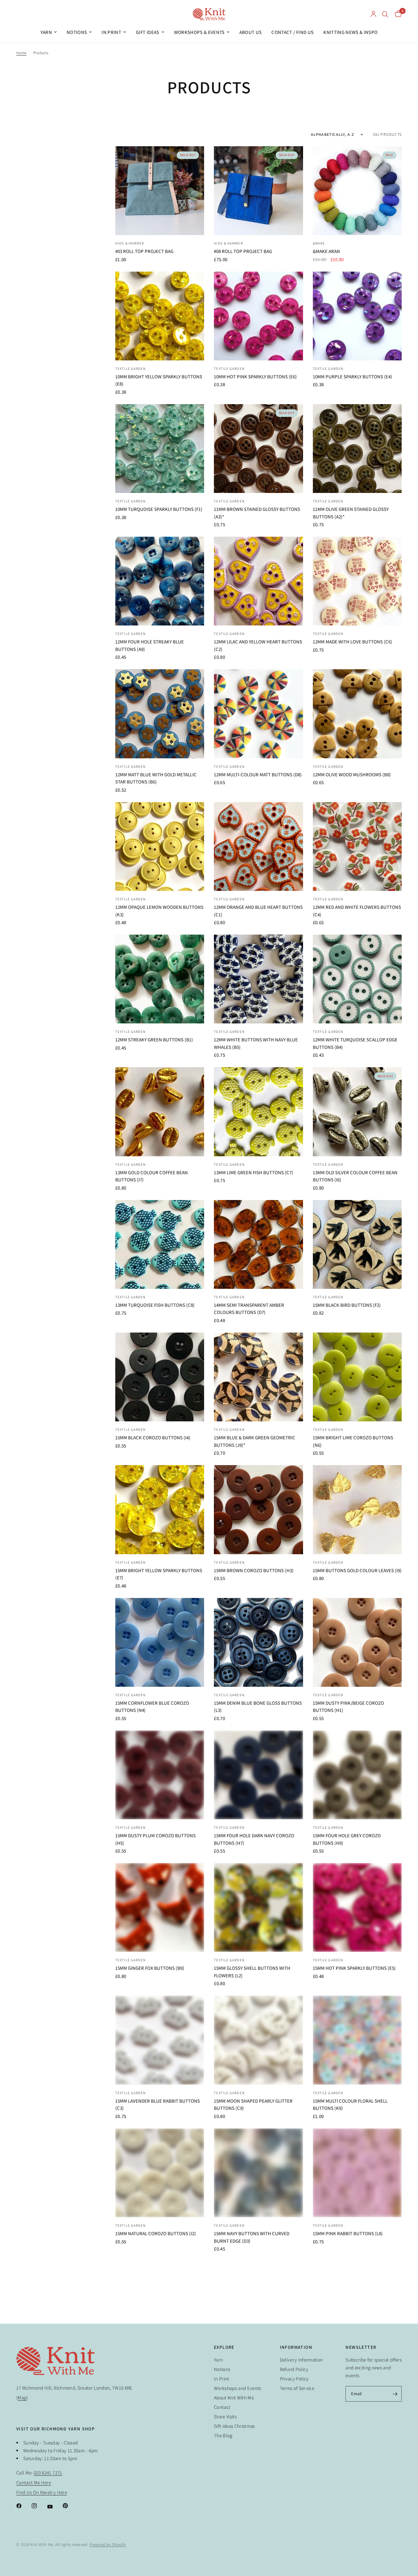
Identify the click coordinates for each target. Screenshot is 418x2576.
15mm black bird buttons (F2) (347, 1305)
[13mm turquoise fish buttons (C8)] (160, 1244)
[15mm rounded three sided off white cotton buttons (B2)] (357, 2305)
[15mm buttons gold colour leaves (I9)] (357, 1509)
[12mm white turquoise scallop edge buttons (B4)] (357, 979)
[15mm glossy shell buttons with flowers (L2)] (258, 1907)
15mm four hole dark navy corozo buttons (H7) (254, 1839)
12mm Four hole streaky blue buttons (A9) (150, 645)
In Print (111, 32)
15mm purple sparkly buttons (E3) (155, 2366)
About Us (251, 32)
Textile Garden (130, 369)
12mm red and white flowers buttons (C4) (357, 911)
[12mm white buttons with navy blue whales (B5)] (258, 979)
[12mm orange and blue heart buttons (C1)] (258, 846)
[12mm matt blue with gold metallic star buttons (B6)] (160, 714)
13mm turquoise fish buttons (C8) (155, 1305)
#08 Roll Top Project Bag (243, 251)
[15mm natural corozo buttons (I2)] (160, 2173)
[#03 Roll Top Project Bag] (160, 191)
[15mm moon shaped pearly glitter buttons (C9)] (258, 2040)
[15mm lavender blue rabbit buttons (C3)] (160, 2040)
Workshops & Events (199, 32)
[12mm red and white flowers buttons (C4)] (357, 846)
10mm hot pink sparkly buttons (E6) (255, 377)
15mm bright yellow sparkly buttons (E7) (159, 1574)
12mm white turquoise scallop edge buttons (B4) (355, 1043)
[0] (397, 14)
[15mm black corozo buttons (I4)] (160, 1377)
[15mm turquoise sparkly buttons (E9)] (258, 2438)
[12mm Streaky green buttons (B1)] (160, 979)
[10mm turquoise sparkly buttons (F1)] (160, 449)
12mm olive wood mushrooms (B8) (352, 774)
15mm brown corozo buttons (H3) (254, 1570)
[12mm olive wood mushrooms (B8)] (357, 714)
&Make (319, 243)
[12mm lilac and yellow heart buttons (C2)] (258, 581)
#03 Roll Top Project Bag (144, 251)
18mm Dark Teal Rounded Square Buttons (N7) (351, 2503)
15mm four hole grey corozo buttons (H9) (347, 1839)
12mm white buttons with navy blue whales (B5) (256, 1043)
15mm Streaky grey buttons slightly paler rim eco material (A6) (158, 2503)
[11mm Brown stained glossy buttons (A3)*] (258, 449)
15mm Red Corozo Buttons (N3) (250, 2366)
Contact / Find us (292, 32)
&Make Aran (326, 251)
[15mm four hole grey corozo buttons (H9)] (357, 1775)
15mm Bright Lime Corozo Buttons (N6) (353, 1441)
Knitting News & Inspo (350, 32)
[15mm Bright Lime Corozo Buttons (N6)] (357, 1377)
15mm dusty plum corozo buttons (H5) (155, 1839)
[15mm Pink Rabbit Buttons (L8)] (357, 2173)
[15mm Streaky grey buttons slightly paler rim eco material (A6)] (160, 2438)
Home (21, 53)
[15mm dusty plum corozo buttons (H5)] (160, 1775)
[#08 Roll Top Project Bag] (258, 191)
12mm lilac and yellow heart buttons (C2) (258, 645)
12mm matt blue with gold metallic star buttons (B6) (156, 778)
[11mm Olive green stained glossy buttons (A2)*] (357, 449)
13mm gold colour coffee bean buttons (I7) (152, 1176)
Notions (77, 32)
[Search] (385, 14)
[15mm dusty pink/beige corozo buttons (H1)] (357, 1642)
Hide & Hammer (130, 243)
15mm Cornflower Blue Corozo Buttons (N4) (152, 1707)
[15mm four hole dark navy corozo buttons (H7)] (258, 1775)
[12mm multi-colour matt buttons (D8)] (258, 714)
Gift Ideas (147, 32)
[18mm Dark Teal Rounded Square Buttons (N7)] (357, 2438)
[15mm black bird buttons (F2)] (357, 1244)
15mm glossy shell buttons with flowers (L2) (252, 1972)
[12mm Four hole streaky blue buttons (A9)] (160, 581)
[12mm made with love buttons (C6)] (357, 581)
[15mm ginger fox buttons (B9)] (160, 1907)
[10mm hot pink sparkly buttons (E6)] (258, 316)
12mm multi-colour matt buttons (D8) (258, 774)
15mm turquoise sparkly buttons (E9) (258, 2499)
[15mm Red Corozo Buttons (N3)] (258, 2305)
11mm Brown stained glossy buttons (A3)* (257, 513)
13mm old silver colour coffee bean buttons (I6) (355, 1176)
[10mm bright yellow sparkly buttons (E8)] (160, 316)
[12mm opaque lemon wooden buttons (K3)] (160, 846)
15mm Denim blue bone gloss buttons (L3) (258, 1707)
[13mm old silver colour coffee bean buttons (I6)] (357, 1112)
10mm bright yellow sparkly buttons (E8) (159, 380)
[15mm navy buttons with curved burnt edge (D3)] (258, 2173)
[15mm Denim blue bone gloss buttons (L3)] (258, 1642)
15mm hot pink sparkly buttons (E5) (354, 1968)
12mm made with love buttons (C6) (353, 642)
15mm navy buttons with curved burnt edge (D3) (252, 2237)
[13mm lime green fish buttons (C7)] (258, 1112)
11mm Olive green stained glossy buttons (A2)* (351, 513)
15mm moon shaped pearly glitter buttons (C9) (253, 2105)
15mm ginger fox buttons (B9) (150, 1968)
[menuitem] (49, 32)
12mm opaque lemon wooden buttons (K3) (159, 911)
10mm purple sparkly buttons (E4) (353, 377)
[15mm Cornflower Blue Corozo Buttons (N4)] (160, 1642)
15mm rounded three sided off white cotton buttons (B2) (356, 2370)
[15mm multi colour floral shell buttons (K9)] (357, 2040)
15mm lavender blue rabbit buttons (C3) (158, 2105)
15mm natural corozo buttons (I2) (156, 2233)
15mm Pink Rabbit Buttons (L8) (348, 2233)
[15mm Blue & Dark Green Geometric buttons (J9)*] (258, 1377)
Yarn (46, 32)
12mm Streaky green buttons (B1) (154, 1040)
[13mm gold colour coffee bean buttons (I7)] (160, 1112)
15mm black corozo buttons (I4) (153, 1438)
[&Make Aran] (357, 191)
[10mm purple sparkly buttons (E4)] (357, 316)
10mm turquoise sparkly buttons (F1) (159, 509)
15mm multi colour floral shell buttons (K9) (350, 2105)
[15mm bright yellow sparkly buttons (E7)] (160, 1509)
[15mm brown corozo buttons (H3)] (258, 1509)
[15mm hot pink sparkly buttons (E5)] (357, 1907)
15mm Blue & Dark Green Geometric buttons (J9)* (255, 1441)
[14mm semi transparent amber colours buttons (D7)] (258, 1244)
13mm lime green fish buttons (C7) (254, 1172)
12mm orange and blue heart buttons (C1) (258, 911)
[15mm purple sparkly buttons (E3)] (160, 2305)
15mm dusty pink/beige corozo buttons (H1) (348, 1707)
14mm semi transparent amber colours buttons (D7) (249, 1309)
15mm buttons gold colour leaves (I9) (357, 1570)
